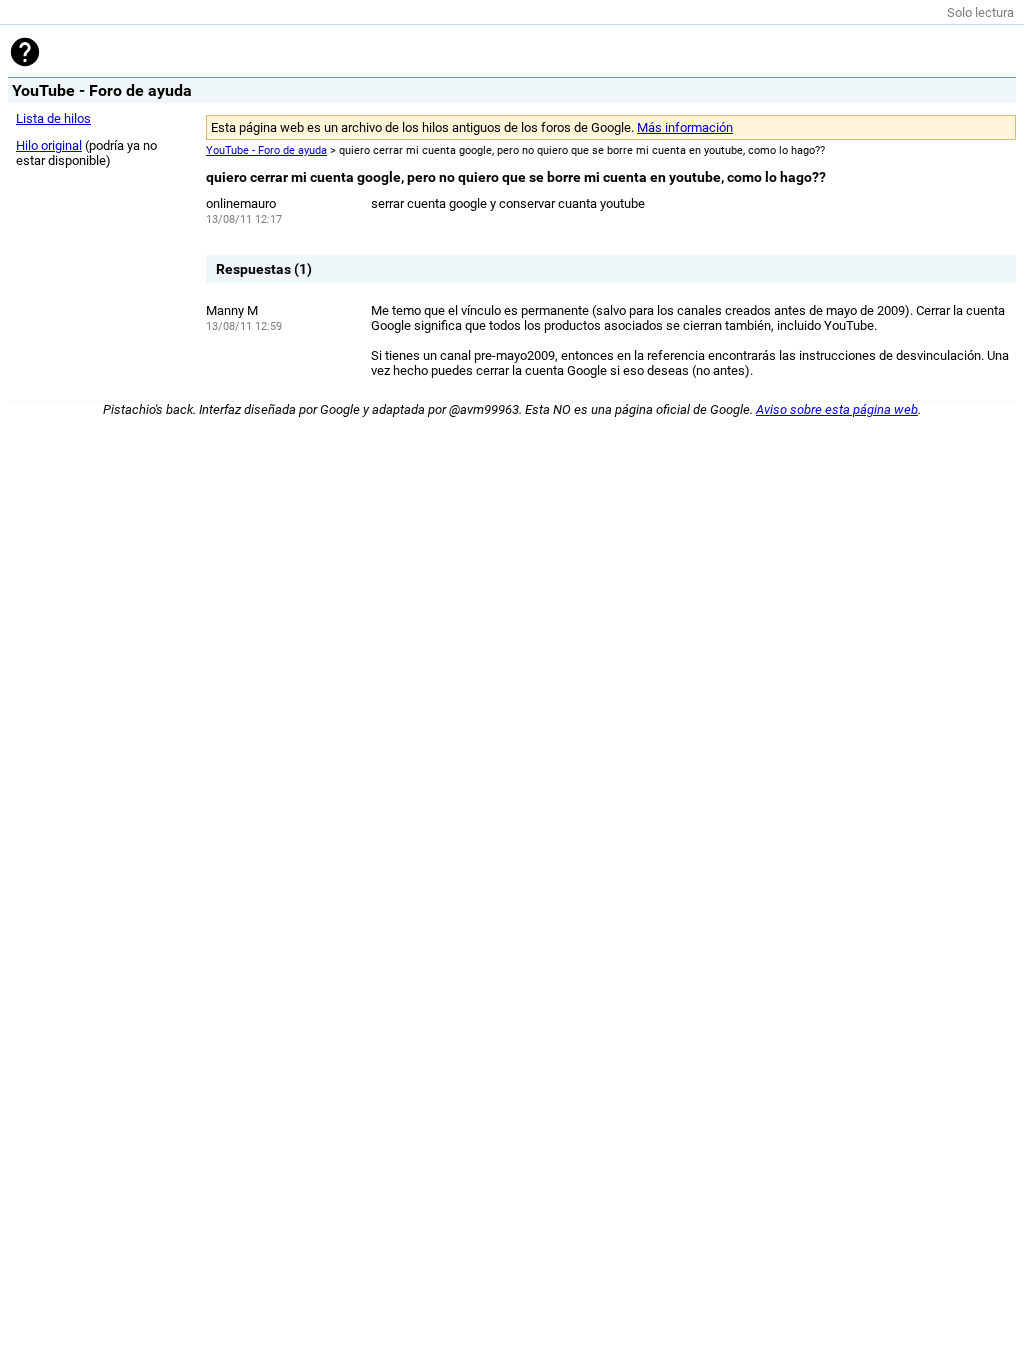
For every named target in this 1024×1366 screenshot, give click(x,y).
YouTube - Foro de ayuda (266, 150)
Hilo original (49, 145)
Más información (685, 127)
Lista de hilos (53, 118)
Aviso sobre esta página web (837, 409)
